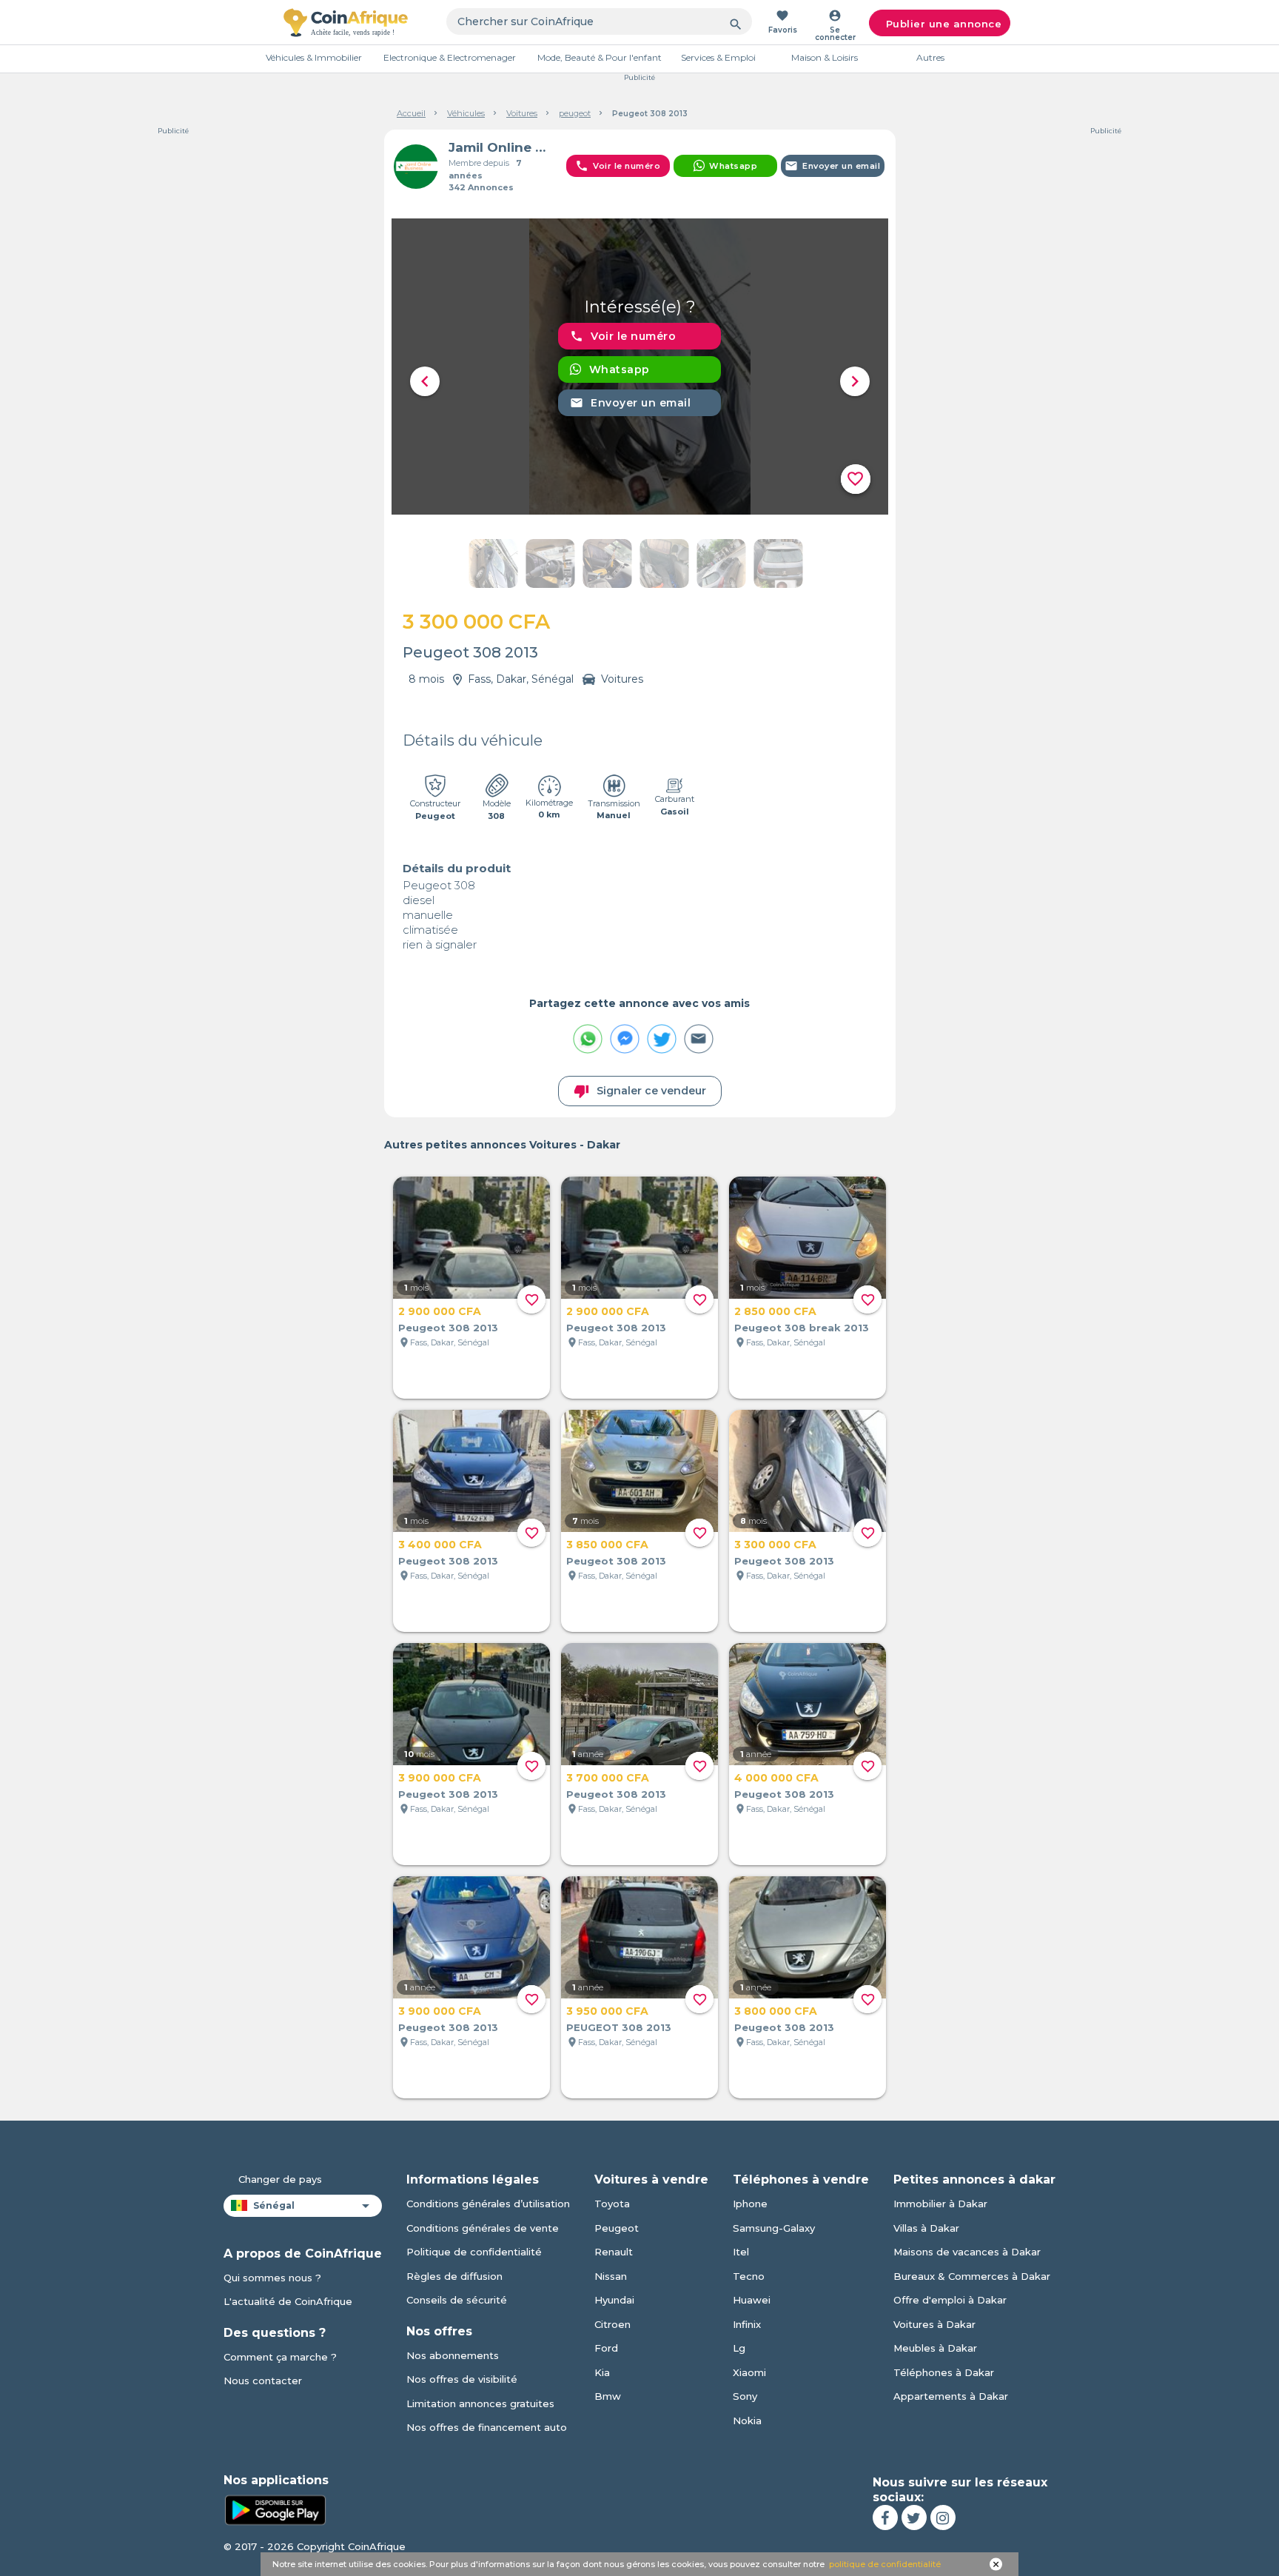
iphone (750, 2204)
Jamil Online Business (501, 147)
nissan (611, 2276)
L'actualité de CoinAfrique (288, 2301)
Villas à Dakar (926, 2228)
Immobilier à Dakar (940, 2204)
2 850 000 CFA (775, 1311)
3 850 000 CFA (607, 1545)
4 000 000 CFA (776, 1778)
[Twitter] (914, 2518)
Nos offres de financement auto (487, 2427)
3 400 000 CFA (440, 1545)
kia (602, 2372)
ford (606, 2348)
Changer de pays (280, 2179)
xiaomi (749, 2372)
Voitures (522, 113)
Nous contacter (263, 2381)
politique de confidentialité (885, 2564)
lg (739, 2348)
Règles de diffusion (454, 2276)
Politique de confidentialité (474, 2252)
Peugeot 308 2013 (448, 1328)
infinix (747, 2324)
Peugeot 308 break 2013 (802, 1328)
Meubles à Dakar (935, 2348)
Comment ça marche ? (280, 2357)
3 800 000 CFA (776, 2011)
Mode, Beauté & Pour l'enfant (600, 57)
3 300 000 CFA (775, 1545)
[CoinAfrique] (346, 22)
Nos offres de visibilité (462, 2379)
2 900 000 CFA (440, 1311)
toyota (612, 2204)
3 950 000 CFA (607, 2011)
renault (614, 2252)
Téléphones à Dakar (944, 2372)
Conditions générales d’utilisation (488, 2204)
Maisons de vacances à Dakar (967, 2252)
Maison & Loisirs (825, 57)
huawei (752, 2300)
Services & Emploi (718, 57)
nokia (747, 2421)
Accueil (411, 113)
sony (745, 2396)
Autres (930, 57)
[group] (640, 367)
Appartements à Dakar (951, 2396)
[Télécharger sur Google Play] (275, 2509)
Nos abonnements (453, 2355)
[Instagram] (943, 2518)
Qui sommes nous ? (272, 2278)
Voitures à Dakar (934, 2324)
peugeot (575, 113)
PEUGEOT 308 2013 (619, 2027)
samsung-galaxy (774, 2228)
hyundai (614, 2300)
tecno (749, 2276)
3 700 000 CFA (608, 1778)
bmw (608, 2396)
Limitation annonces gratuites (480, 2403)
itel (741, 2252)
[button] (425, 381)
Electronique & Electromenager (450, 57)
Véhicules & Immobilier (314, 57)
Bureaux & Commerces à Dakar (972, 2276)
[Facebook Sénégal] (885, 2518)
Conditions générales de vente (483, 2228)
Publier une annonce (944, 24)
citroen (612, 2324)
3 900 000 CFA (440, 1778)
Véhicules (466, 113)
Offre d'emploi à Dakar (950, 2300)
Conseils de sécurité (457, 2300)
